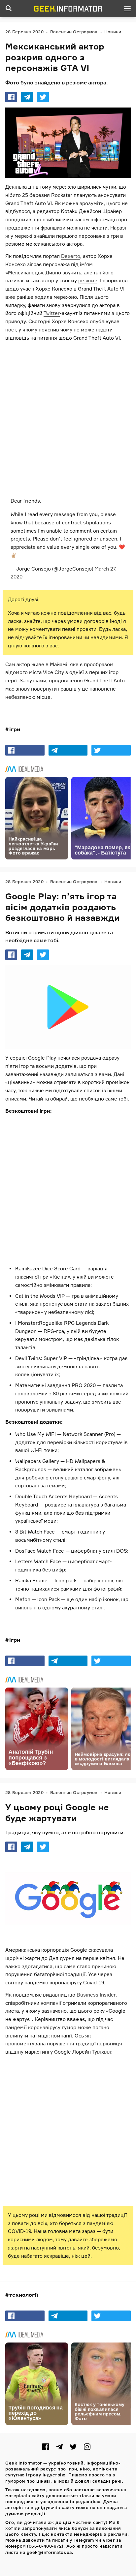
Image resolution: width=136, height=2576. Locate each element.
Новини (113, 32)
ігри (15, 729)
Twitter (52, 313)
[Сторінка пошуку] (9, 9)
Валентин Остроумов (74, 32)
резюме (88, 281)
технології (24, 2295)
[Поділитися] (11, 97)
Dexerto (71, 256)
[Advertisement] (68, 417)
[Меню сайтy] (127, 9)
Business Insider (96, 1995)
